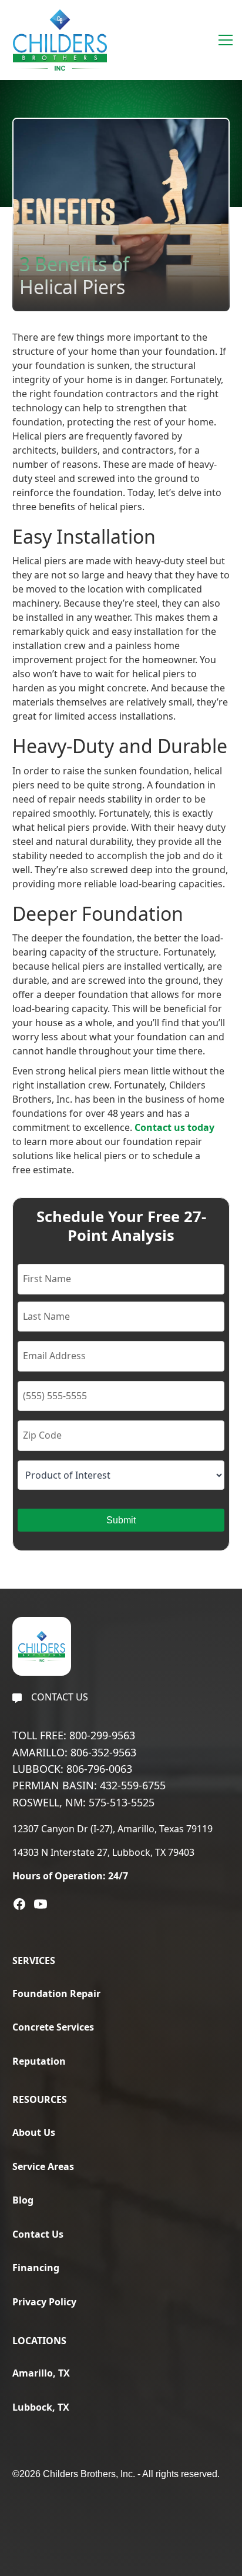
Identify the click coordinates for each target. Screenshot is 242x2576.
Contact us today (174, 1127)
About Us (34, 2132)
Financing (36, 2268)
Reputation (39, 2061)
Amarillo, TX (41, 2373)
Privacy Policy (44, 2302)
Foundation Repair (56, 1993)
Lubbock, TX (41, 2407)
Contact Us (38, 2234)
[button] (223, 40)
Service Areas (43, 2166)
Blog (23, 2200)
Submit (121, 1520)
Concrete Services (53, 2027)
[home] (57, 40)
